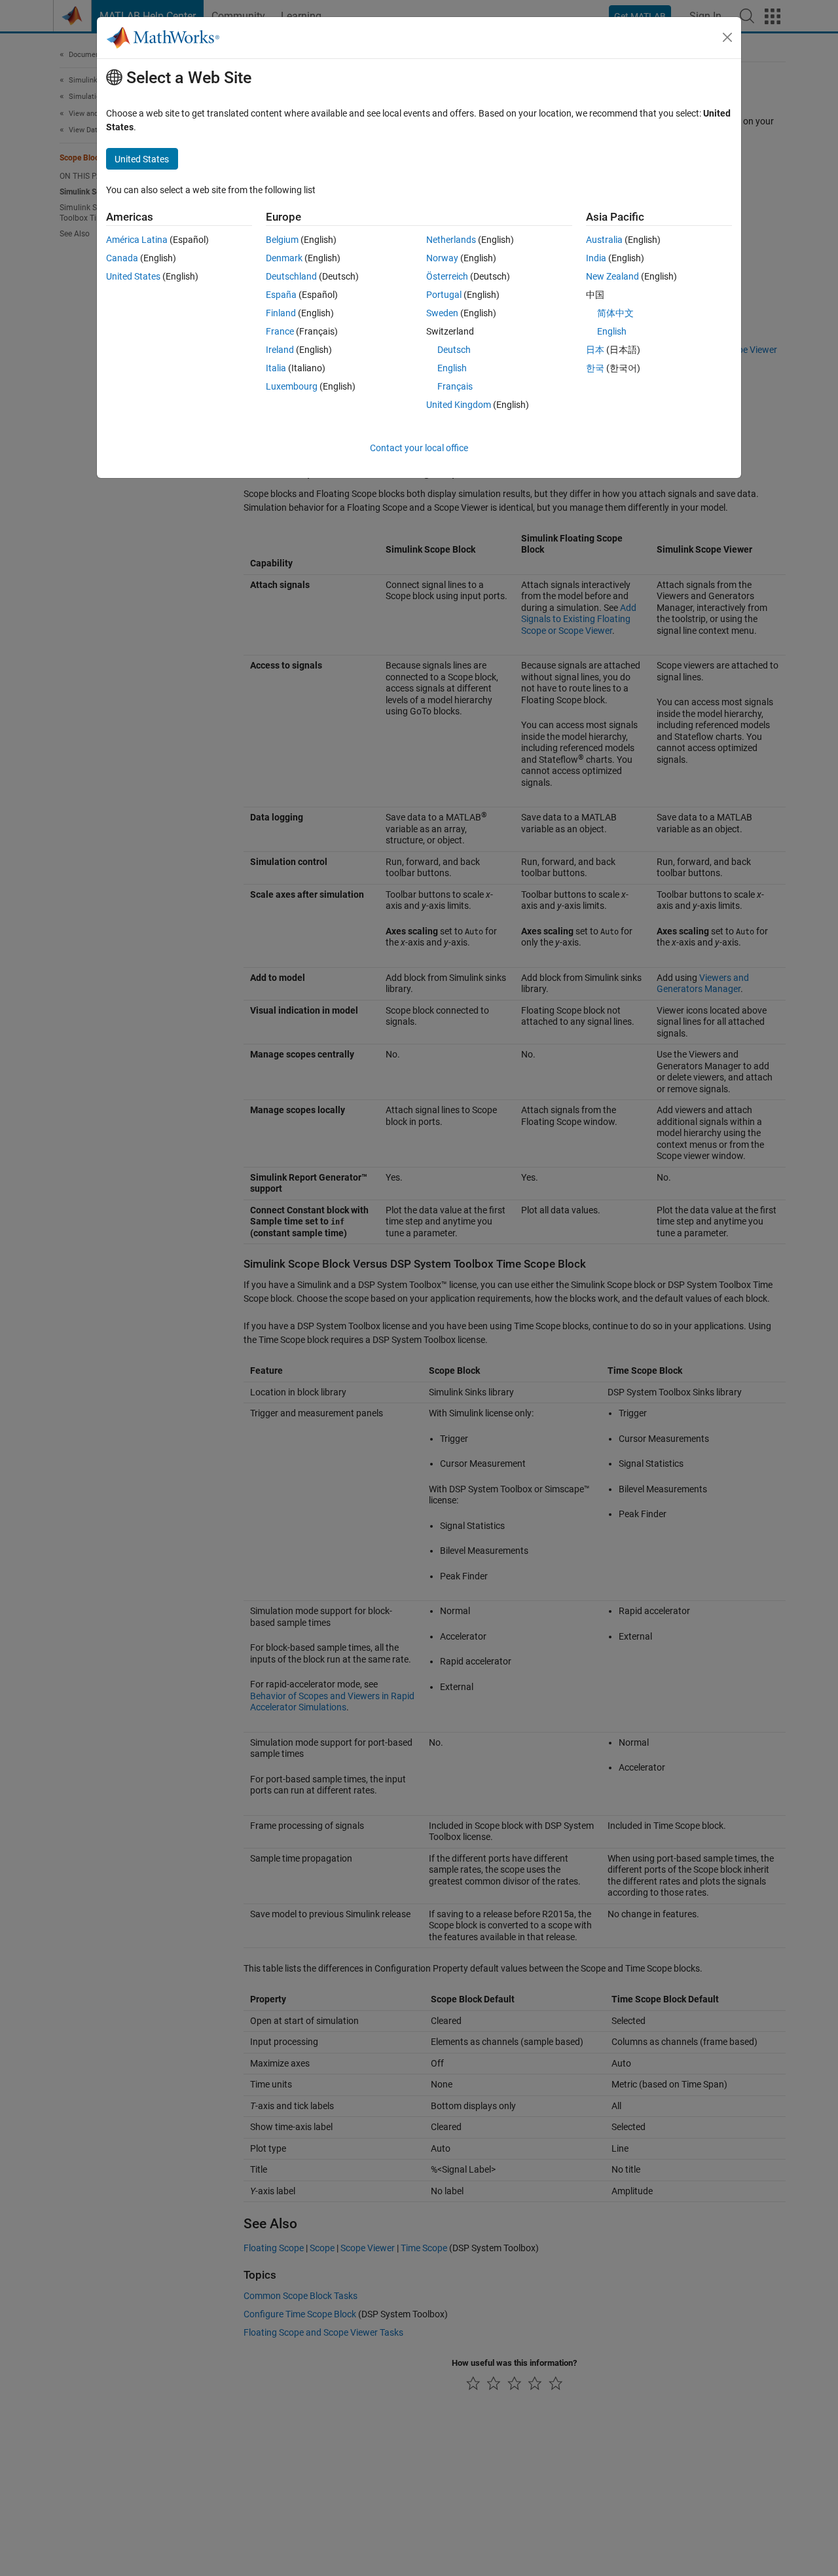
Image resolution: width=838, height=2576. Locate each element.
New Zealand (612, 276)
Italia (276, 368)
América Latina (137, 240)
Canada (122, 258)
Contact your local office (419, 448)
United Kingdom (459, 405)
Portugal (444, 295)
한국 (595, 368)
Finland (281, 313)
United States (133, 276)
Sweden (442, 313)
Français (455, 386)
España (281, 295)
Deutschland (291, 276)
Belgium (282, 240)
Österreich (447, 276)
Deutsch (454, 350)
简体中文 (615, 313)
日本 (595, 350)
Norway (442, 258)
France (280, 331)
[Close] (727, 37)
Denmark (284, 258)
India (596, 258)
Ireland (280, 350)
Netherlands (451, 240)
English (452, 368)
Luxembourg (292, 386)
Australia (604, 240)
